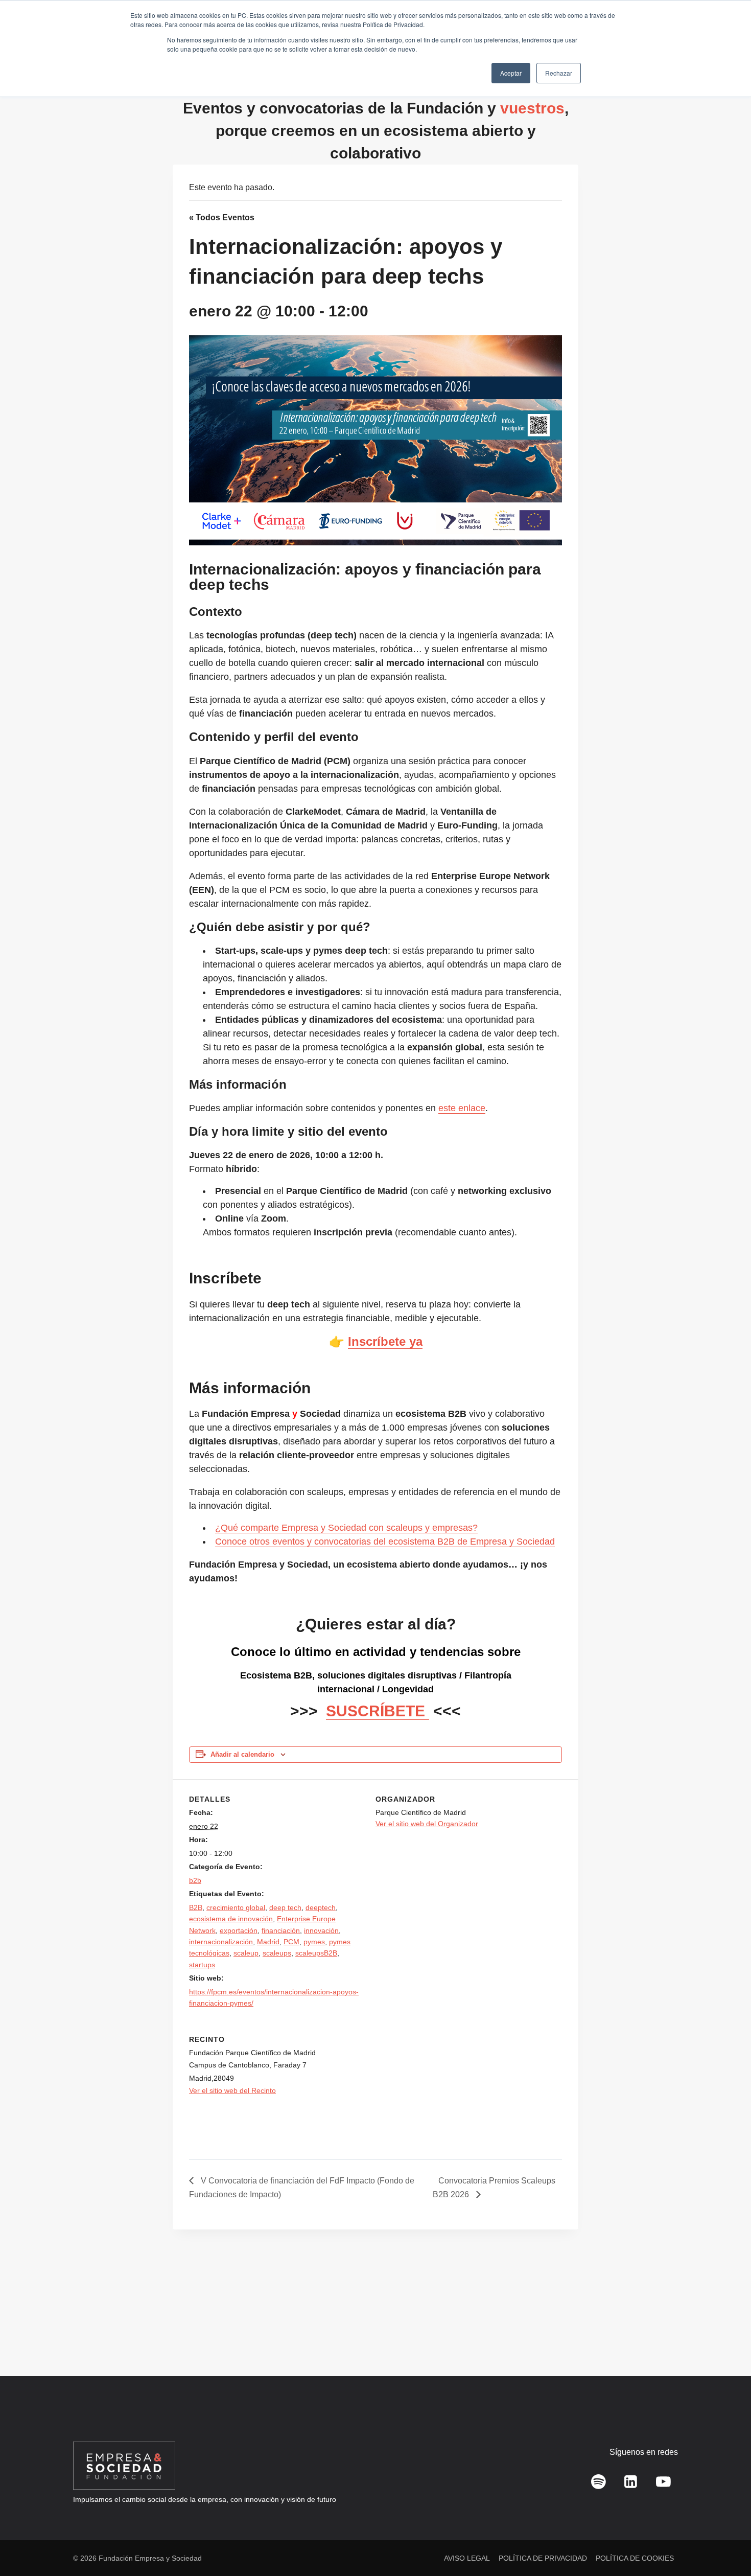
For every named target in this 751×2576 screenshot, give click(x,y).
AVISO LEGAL (467, 2558)
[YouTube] (663, 2482)
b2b (195, 1880)
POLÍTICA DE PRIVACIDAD (543, 2558)
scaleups (277, 1953)
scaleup (246, 1953)
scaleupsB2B (316, 1953)
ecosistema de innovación (231, 1919)
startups (202, 1965)
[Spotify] (599, 2482)
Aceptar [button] (511, 73)
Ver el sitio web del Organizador (427, 1824)
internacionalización (221, 1942)
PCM (291, 1942)
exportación (239, 1930)
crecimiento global (236, 1907)
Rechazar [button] (559, 73)
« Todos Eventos (222, 217)
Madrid (268, 1942)
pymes (314, 1942)
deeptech (321, 1907)
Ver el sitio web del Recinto (232, 2090)
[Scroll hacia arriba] (728, 2546)
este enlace (462, 1108)
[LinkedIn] (631, 2482)
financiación (281, 1930)
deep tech (285, 1907)
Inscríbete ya (385, 1341)
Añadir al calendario (242, 1755)
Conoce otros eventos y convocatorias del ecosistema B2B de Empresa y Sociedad (385, 1542)
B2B (196, 1907)
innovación (321, 1930)
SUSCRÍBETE (378, 1711)
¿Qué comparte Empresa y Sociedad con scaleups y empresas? (346, 1528)
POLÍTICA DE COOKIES (635, 2558)
